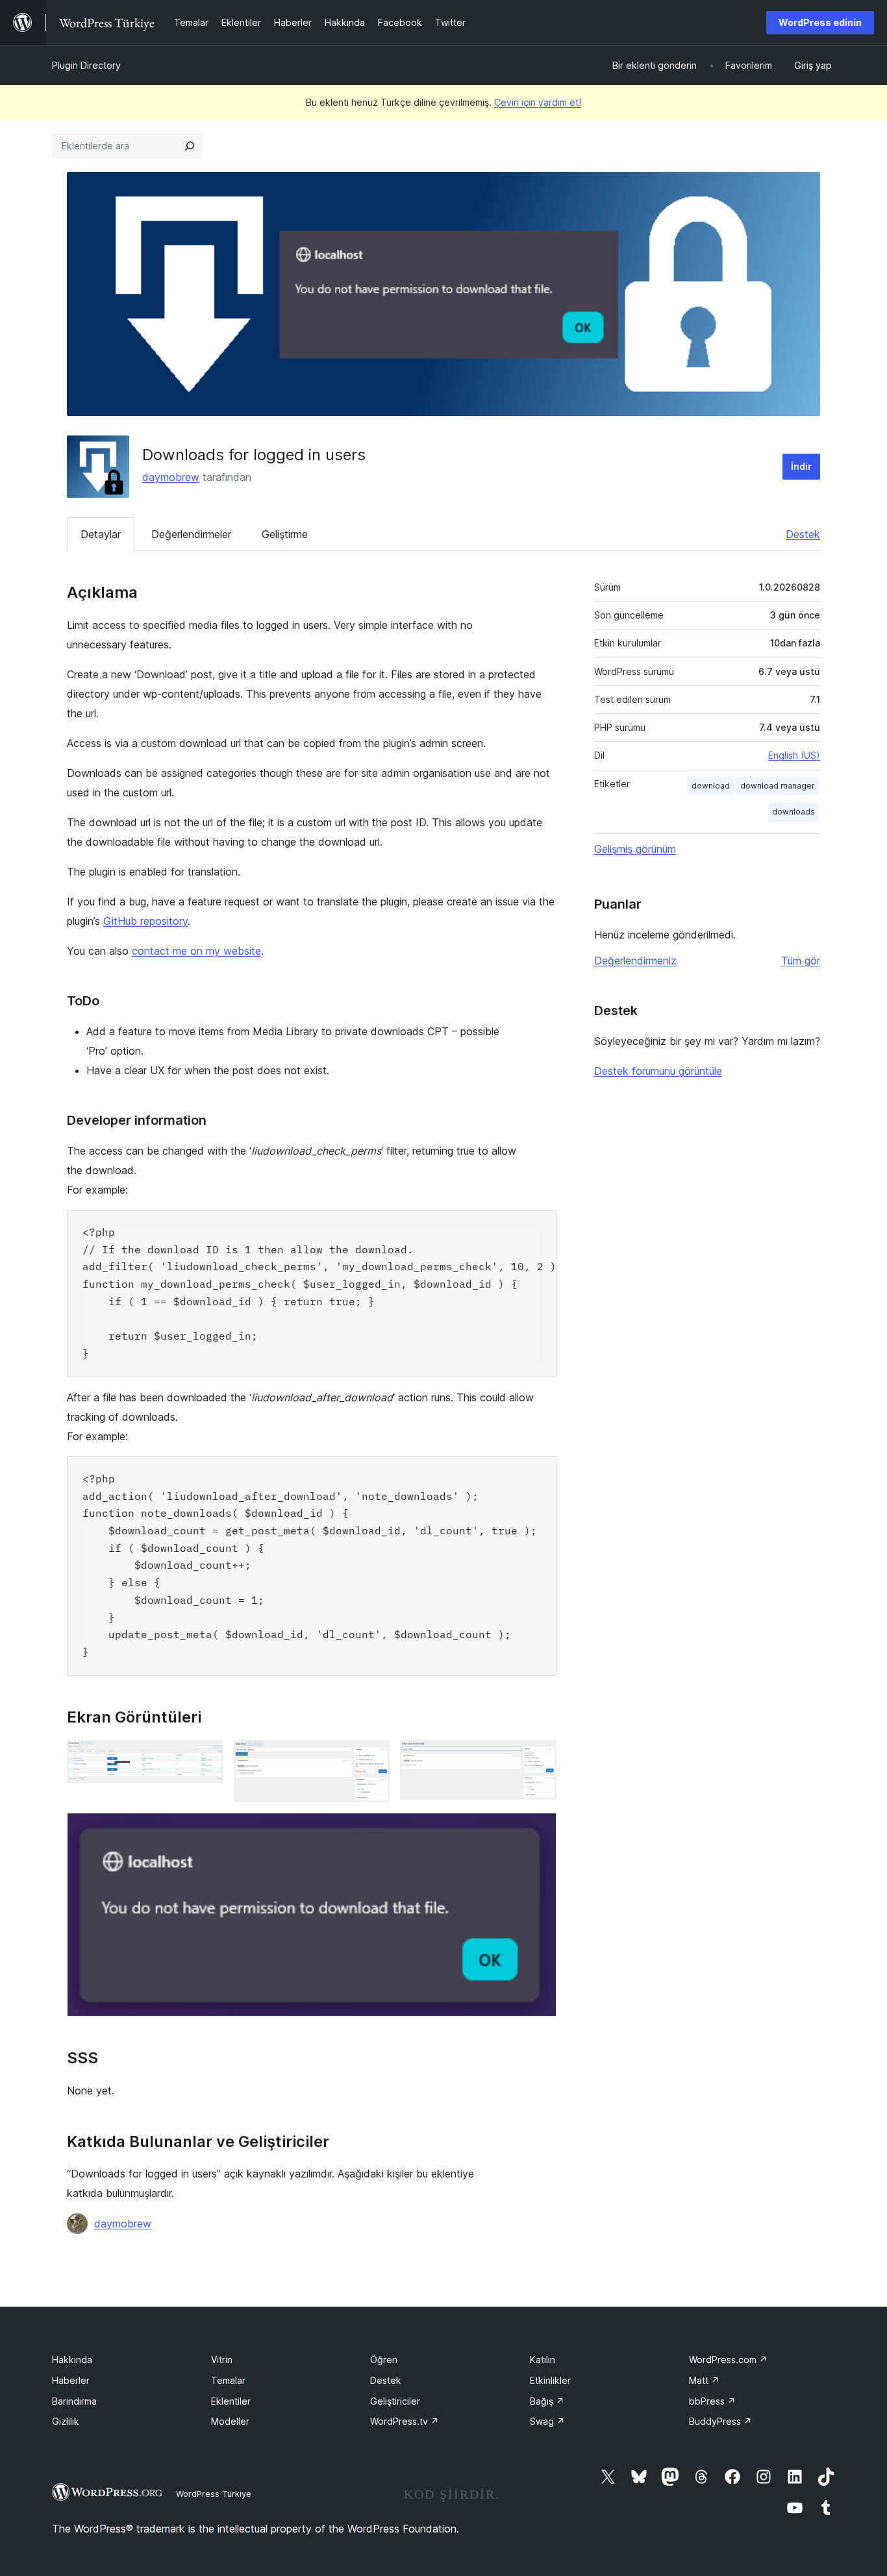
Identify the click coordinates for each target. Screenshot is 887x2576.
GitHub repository (145, 921)
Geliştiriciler (395, 2401)
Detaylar (101, 534)
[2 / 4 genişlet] (372, 1758)
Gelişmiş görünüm (635, 849)
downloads (793, 812)
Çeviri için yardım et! (538, 102)
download (711, 786)
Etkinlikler (550, 2380)
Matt (704, 2380)
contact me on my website (196, 951)
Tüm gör (801, 961)
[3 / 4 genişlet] (539, 1758)
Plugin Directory (86, 65)
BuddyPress (720, 2421)
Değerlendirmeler (191, 534)
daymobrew (171, 477)
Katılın (543, 2360)
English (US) (794, 755)
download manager (778, 786)
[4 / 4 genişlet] (539, 1830)
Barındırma (74, 2401)
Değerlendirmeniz (635, 961)
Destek (803, 534)
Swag (547, 2421)
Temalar (228, 2380)
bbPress (712, 2401)
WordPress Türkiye (214, 2494)
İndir (801, 466)
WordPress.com (728, 2360)
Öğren (384, 2360)
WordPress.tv (405, 2421)
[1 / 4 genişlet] (206, 1758)
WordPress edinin (820, 22)
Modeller (230, 2421)
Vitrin (222, 2360)
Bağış (547, 2401)
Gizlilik (66, 2421)
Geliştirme (285, 534)
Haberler (71, 2380)
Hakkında (72, 2360)
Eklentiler (231, 2401)
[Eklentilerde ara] (190, 146)
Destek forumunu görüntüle (658, 1071)
